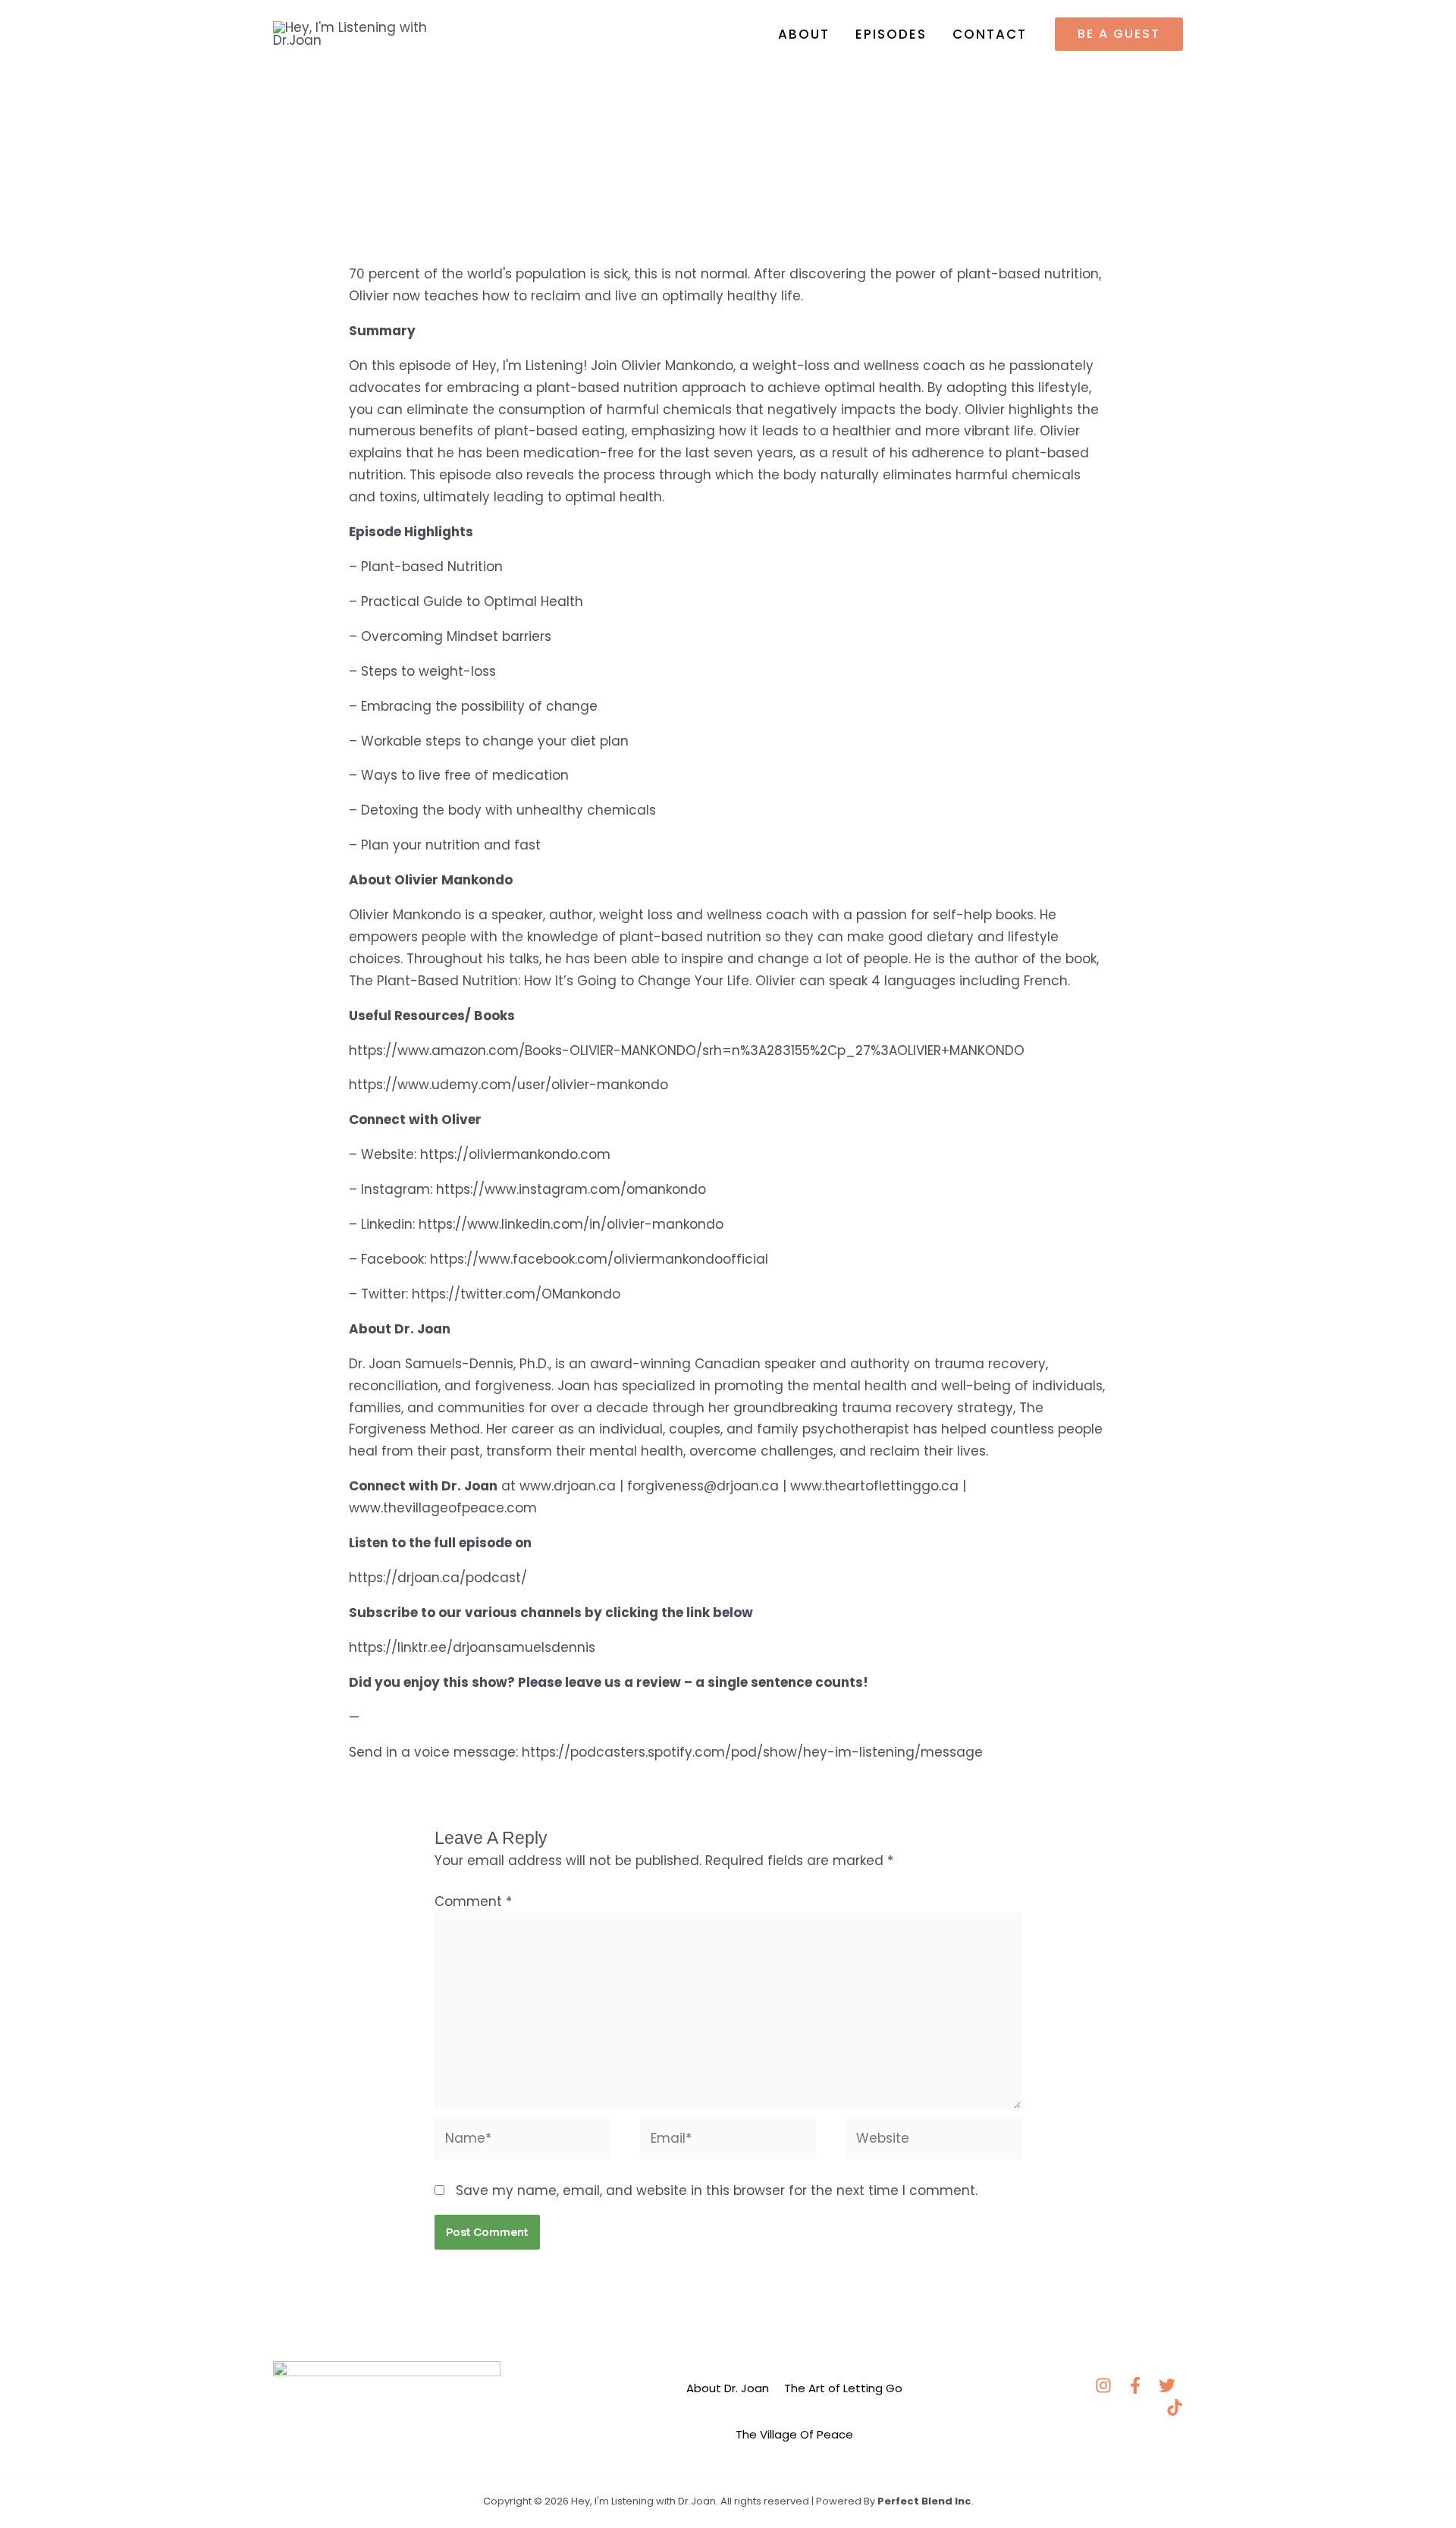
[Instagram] (1103, 2385)
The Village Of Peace (794, 2434)
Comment (473, 1901)
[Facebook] (1135, 2385)
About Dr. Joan (728, 2388)
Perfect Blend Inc (924, 2501)
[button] (1119, 34)
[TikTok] (1175, 2407)
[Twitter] (1167, 2385)
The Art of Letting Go (843, 2388)
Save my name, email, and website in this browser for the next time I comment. (717, 2190)
